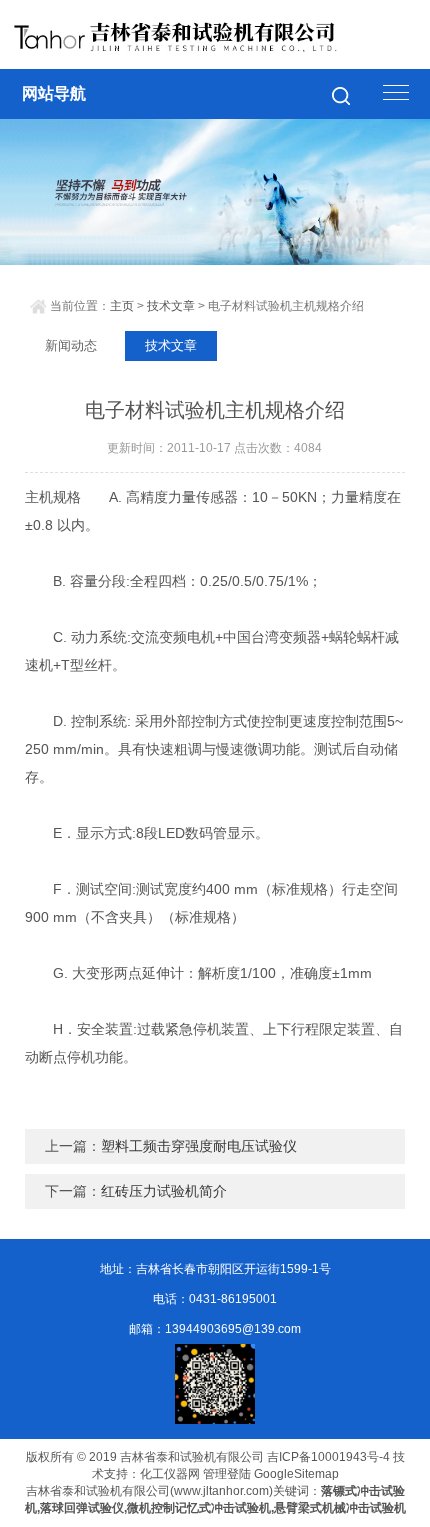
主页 (122, 306)
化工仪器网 (170, 1474)
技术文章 (171, 306)
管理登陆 (227, 1474)
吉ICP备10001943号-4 (328, 1457)
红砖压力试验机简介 (164, 1191)
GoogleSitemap (296, 1474)
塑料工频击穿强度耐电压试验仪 (199, 1146)
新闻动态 (71, 345)
